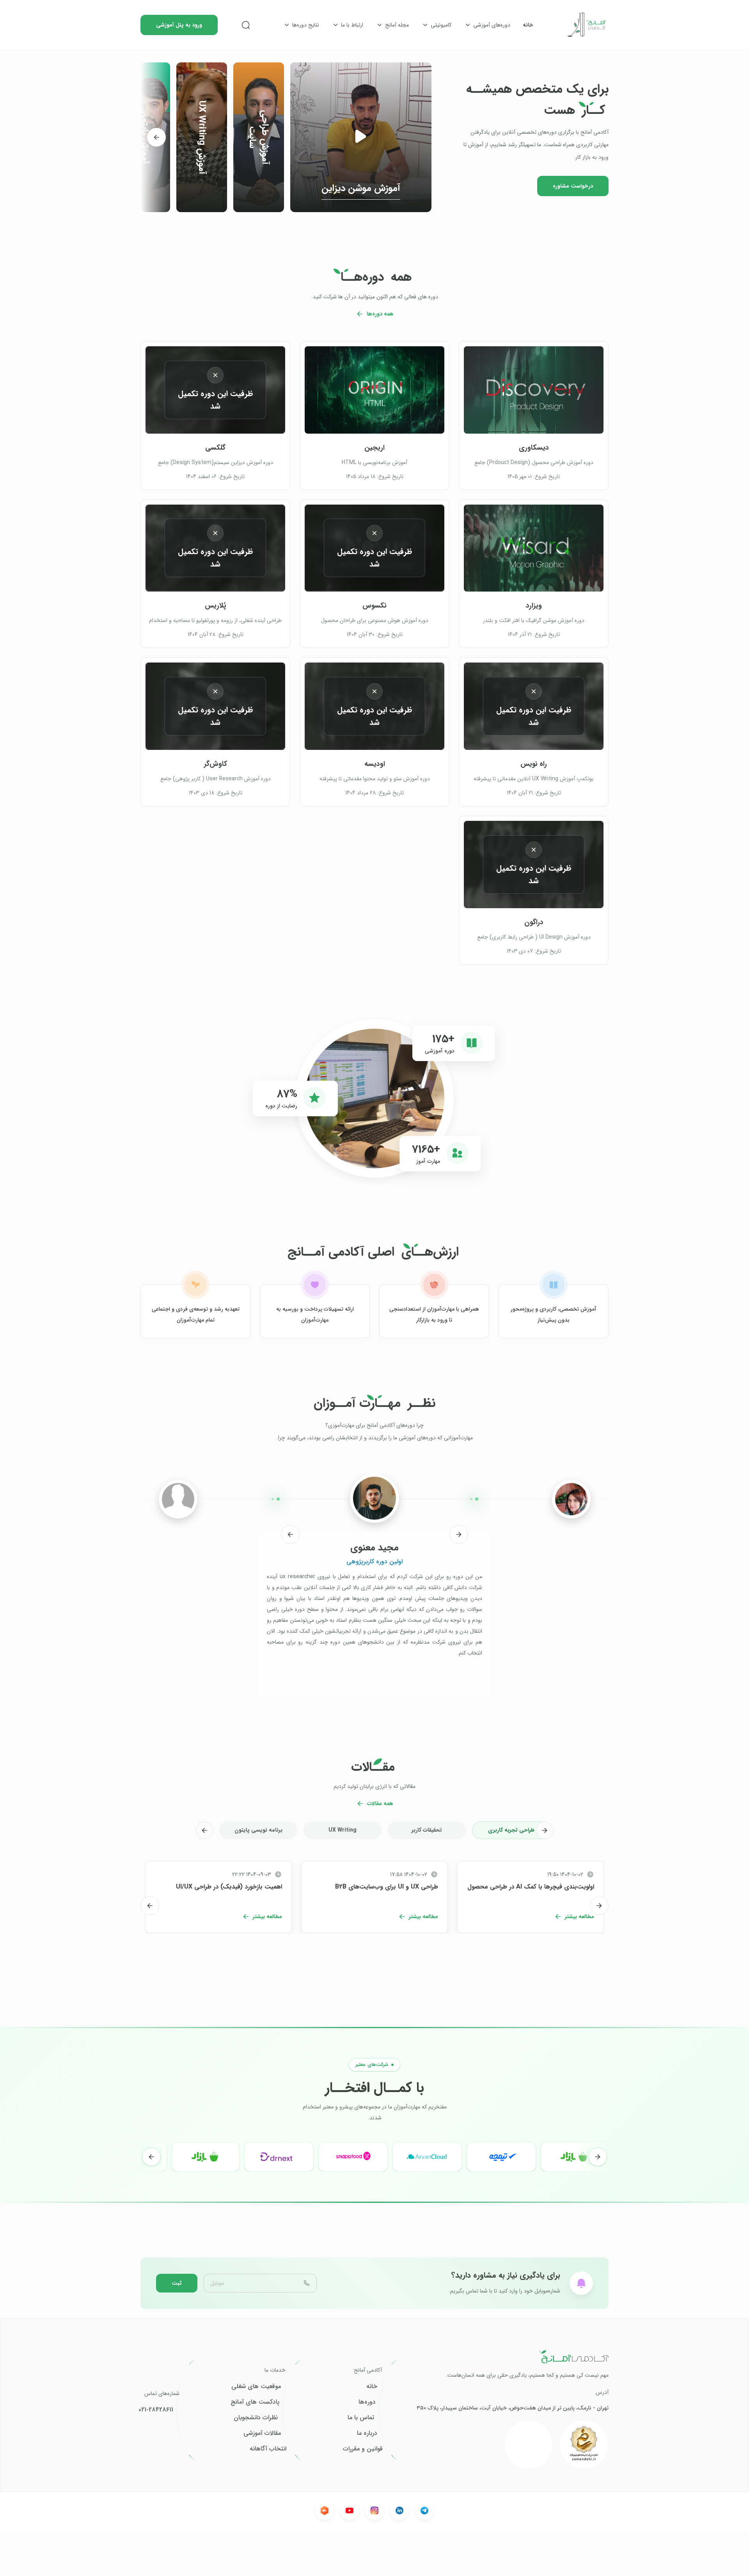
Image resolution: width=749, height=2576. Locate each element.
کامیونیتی (441, 25)
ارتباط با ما (352, 25)
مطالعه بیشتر (579, 1917)
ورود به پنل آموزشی (179, 25)
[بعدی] (156, 137)
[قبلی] (459, 1534)
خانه (528, 25)
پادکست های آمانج (255, 2402)
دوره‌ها (367, 2402)
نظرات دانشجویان (256, 2418)
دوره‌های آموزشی (492, 25)
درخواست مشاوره (573, 186)
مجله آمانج (397, 25)
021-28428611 (156, 2410)
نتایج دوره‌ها (306, 25)
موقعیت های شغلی (256, 2386)
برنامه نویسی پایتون (258, 1830)
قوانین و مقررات (363, 2449)
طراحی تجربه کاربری (511, 1830)
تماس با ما (361, 2418)
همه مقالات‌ (380, 1804)
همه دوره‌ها (380, 314)
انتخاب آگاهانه (268, 2449)
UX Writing (343, 1830)
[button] (361, 137)
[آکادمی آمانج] (587, 25)
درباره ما (367, 2433)
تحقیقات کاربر (427, 1830)
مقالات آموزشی (262, 2433)
